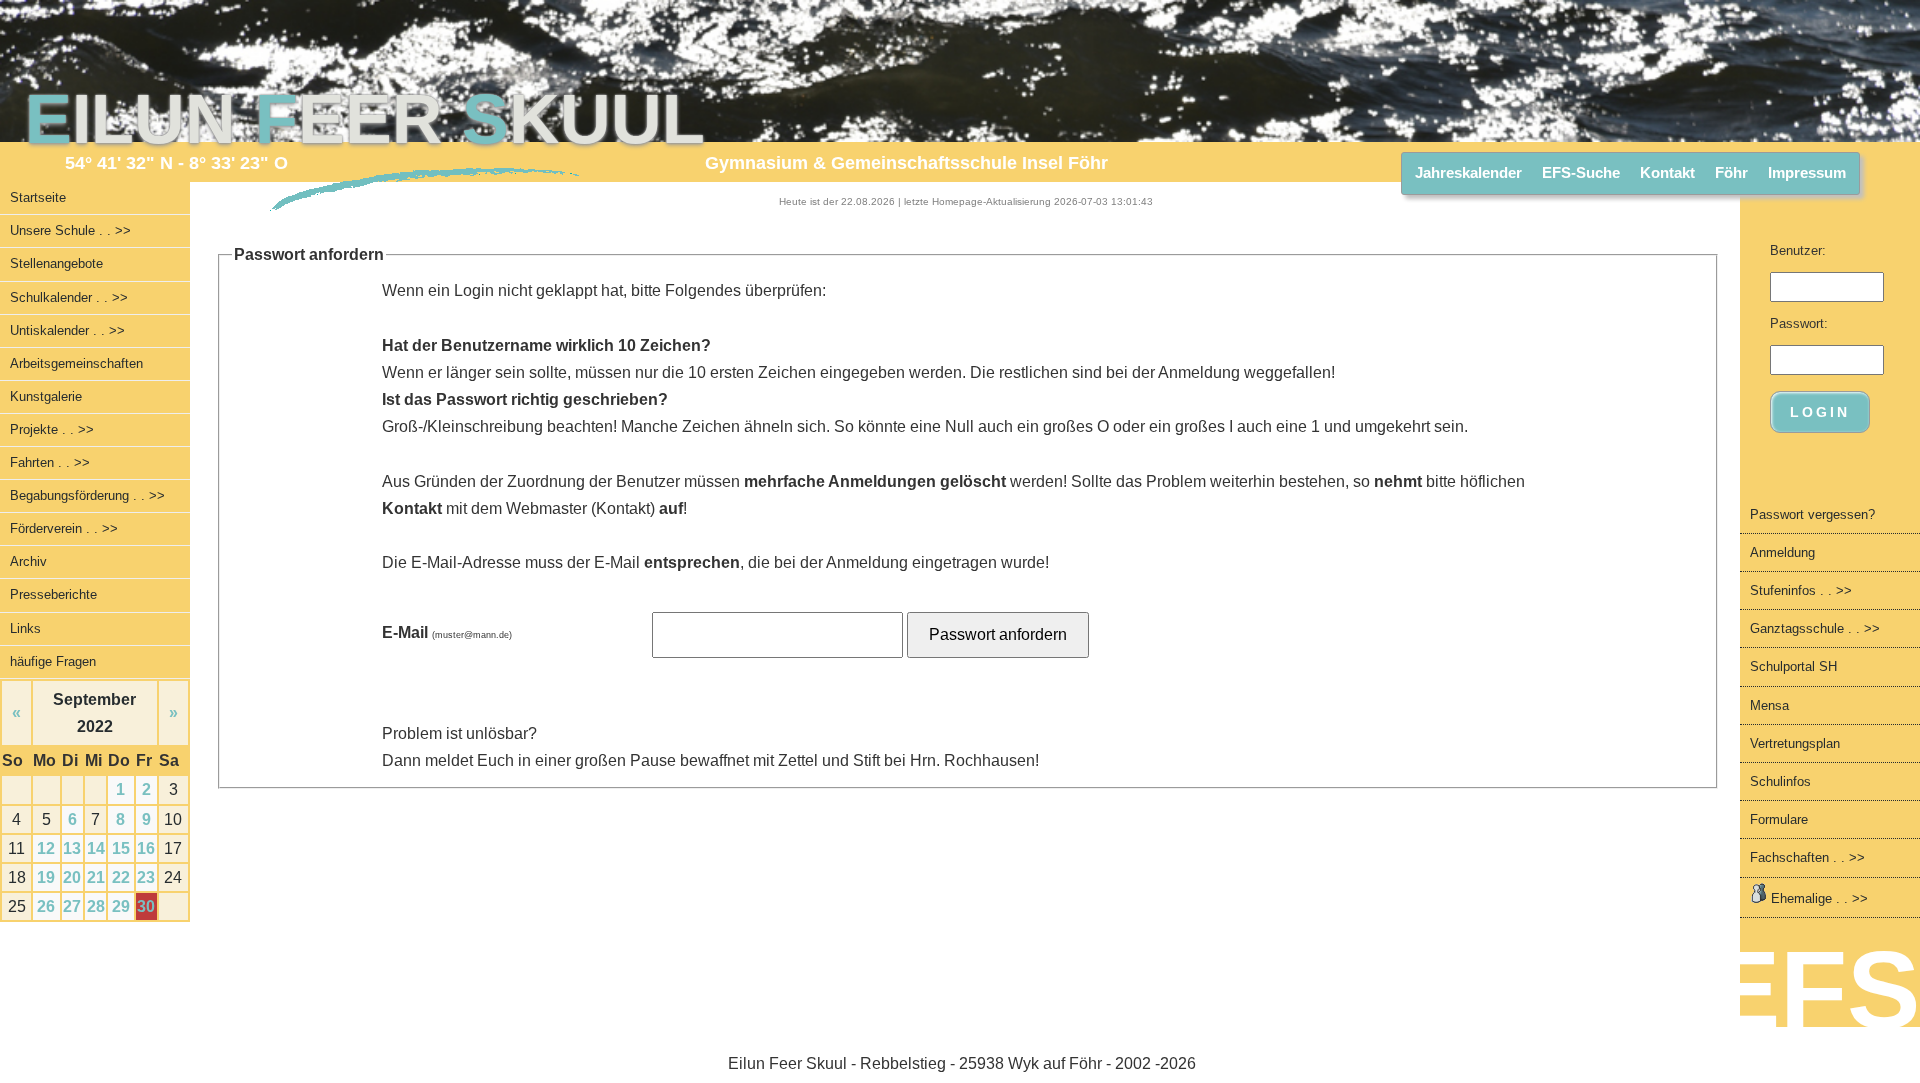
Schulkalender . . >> (69, 297)
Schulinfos (1780, 781)
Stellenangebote (56, 263)
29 (121, 906)
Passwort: (1799, 323)
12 (46, 848)
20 (72, 877)
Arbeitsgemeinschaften (76, 363)
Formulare (1779, 819)
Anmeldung (1782, 552)
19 (46, 877)
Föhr (1731, 172)
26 (46, 906)
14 (96, 848)
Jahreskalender (1468, 172)
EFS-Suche (1581, 172)
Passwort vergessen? (1812, 514)
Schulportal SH (1793, 666)
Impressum (1807, 172)
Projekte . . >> (52, 429)
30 (146, 906)
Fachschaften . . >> (1807, 857)
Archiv (28, 561)
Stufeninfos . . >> (1801, 590)
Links (25, 628)
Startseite (38, 197)
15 (121, 848)
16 (146, 848)
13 (72, 848)
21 (96, 877)
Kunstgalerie (46, 396)
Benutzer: (1798, 250)
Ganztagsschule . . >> (1815, 628)
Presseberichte (53, 594)
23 (146, 877)
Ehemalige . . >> (1817, 898)
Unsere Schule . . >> (70, 230)
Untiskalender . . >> (67, 330)
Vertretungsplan (1795, 743)
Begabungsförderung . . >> (87, 495)
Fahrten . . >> (50, 462)
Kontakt (1667, 172)
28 (96, 906)
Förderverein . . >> (64, 528)
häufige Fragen (53, 661)
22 (121, 877)
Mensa (1769, 705)
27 (72, 906)
